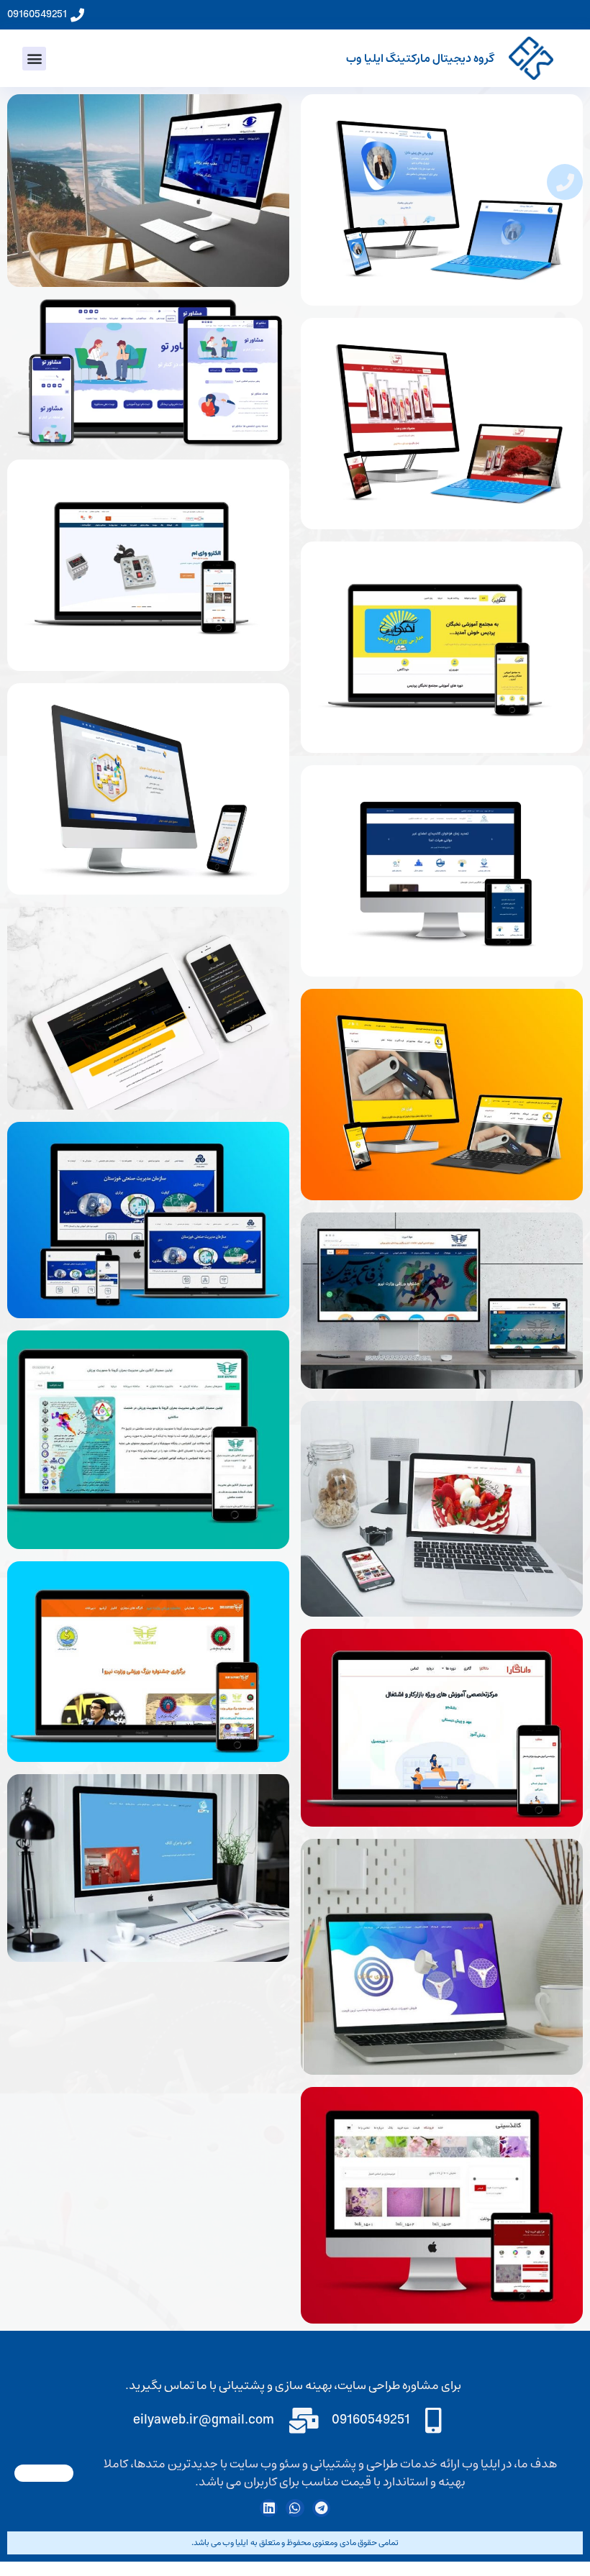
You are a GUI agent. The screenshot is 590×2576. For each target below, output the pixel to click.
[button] (34, 59)
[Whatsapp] (295, 2508)
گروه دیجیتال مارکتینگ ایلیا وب (420, 58)
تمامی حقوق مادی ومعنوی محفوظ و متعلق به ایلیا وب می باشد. (295, 2543)
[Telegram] (321, 2508)
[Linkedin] (269, 2508)
